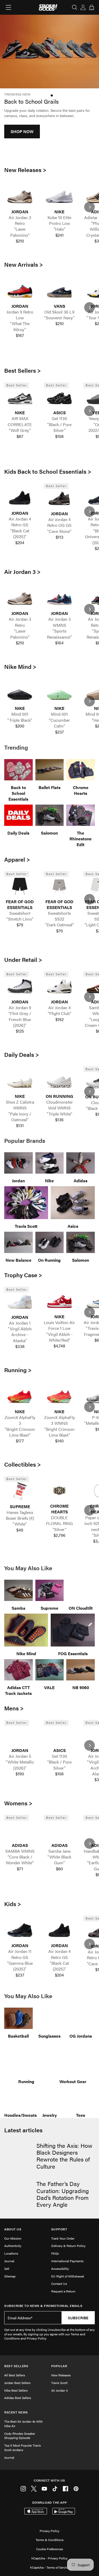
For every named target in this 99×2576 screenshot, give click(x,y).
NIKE (59, 212)
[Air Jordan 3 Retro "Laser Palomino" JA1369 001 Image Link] (20, 196)
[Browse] (8, 7)
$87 (20, 436)
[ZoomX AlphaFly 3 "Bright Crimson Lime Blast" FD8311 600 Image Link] (20, 1396)
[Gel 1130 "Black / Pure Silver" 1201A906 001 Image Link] (59, 398)
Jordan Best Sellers (17, 2383)
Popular (59, 2366)
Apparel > (17, 859)
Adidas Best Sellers (18, 2398)
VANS (60, 306)
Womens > (18, 1803)
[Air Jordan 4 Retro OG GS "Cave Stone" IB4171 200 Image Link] (59, 498)
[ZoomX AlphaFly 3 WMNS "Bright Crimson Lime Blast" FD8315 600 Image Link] (59, 1396)
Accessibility (60, 2269)
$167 (20, 335)
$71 (20, 1869)
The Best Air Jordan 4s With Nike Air (23, 2424)
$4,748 (59, 1346)
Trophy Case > (23, 1275)
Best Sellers (16, 2366)
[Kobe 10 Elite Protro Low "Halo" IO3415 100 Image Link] (59, 196)
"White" (20, 1524)
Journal (9, 2261)
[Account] (83, 7)
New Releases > (25, 170)
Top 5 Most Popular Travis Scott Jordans (23, 2448)
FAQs (55, 2253)
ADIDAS (20, 1845)
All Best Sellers (15, 2375)
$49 (20, 1530)
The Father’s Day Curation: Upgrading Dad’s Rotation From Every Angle (63, 2194)
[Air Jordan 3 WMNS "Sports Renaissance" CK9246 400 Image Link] (59, 598)
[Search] (75, 7)
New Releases (61, 2375)
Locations (11, 2253)
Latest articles (23, 2130)
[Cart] (92, 7)
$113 (60, 537)
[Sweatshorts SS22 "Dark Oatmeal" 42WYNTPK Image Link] (59, 886)
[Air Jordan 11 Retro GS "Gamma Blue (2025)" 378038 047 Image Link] (20, 1930)
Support (59, 2229)
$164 (59, 643)
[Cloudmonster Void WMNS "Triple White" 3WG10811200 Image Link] (59, 1081)
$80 (59, 1869)
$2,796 (60, 1535)
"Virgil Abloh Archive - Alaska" (20, 1335)
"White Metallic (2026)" (20, 1765)
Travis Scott (59, 2383)
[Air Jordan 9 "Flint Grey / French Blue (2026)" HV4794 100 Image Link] (20, 986)
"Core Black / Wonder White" (20, 1860)
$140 (59, 1441)
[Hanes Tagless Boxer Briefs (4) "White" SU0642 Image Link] (20, 1491)
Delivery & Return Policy (68, 2246)
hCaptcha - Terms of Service (50, 2567)
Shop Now (22, 147)
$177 (20, 1441)
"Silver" (60, 1529)
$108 (59, 436)
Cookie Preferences (50, 2549)
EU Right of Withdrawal (68, 2276)
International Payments (67, 2261)
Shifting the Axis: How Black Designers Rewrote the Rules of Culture (64, 2156)
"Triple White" (60, 1114)
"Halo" (60, 229)
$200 (20, 726)
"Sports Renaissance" (59, 634)
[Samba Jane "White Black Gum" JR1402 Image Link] (59, 1830)
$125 (20, 1031)
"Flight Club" (60, 1013)
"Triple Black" (20, 720)
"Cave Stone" (59, 531)
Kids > (13, 1904)
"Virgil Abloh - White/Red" (59, 1337)
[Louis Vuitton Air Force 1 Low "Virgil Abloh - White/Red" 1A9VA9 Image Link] (59, 1301)
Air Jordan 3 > (22, 572)
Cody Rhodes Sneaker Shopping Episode (20, 2436)
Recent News (16, 2412)
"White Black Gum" (59, 1860)
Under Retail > (23, 959)
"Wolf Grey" (20, 430)
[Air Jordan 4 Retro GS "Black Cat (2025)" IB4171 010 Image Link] (20, 498)
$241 (60, 235)
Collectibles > (23, 1464)
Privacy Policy (49, 2531)
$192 (60, 1019)
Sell (7, 2269)
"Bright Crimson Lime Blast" (20, 1432)
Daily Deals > (22, 1054)
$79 (20, 925)
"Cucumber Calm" (59, 723)
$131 (20, 1125)
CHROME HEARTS (59, 1509)
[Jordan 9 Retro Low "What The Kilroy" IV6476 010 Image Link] (20, 291)
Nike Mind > (20, 666)
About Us (13, 2229)
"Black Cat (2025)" (20, 534)
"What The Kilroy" (20, 326)
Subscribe (78, 2318)
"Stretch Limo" (20, 919)
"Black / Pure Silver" (59, 427)
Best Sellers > (23, 370)
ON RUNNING (59, 1096)
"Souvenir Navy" (59, 318)
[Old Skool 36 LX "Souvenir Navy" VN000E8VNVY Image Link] (59, 291)
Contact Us (59, 2284)
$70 (60, 931)
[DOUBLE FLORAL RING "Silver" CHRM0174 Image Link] (59, 1491)
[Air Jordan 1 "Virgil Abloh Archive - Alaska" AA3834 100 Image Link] (20, 1302)
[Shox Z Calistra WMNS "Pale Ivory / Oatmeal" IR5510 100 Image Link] (20, 1081)
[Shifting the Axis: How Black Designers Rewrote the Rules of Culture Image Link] (19, 2154)
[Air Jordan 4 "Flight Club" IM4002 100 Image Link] (59, 986)
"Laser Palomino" (20, 232)
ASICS (60, 413)
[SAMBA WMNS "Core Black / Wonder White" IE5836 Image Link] (20, 1830)
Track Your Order (63, 2238)
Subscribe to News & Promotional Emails (43, 2306)
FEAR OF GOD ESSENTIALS (20, 905)
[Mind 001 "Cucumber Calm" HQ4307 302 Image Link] (59, 693)
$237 (60, 732)
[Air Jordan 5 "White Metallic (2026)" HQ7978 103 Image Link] (20, 1735)
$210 (20, 241)
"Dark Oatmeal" (60, 925)
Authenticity (13, 2246)
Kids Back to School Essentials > (48, 471)
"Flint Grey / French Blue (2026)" (20, 1019)
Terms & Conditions (50, 2540)
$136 (59, 1120)
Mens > (14, 1708)
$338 (20, 1346)
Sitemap (10, 2276)
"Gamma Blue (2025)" (20, 1966)
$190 (20, 1774)
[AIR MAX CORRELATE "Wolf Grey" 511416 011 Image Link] (20, 398)
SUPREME (20, 1507)
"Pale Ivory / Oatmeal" (20, 1117)
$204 (20, 543)
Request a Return (63, 2291)
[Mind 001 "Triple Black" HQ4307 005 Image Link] (20, 693)
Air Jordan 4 (59, 2390)
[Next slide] (89, 207)
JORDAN (20, 212)
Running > (18, 1370)
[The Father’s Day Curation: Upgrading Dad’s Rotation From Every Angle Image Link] (19, 2192)
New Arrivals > (24, 264)
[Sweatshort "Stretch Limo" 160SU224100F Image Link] (20, 886)
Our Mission (13, 2238)
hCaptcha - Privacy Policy (49, 2558)
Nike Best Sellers (16, 2390)
